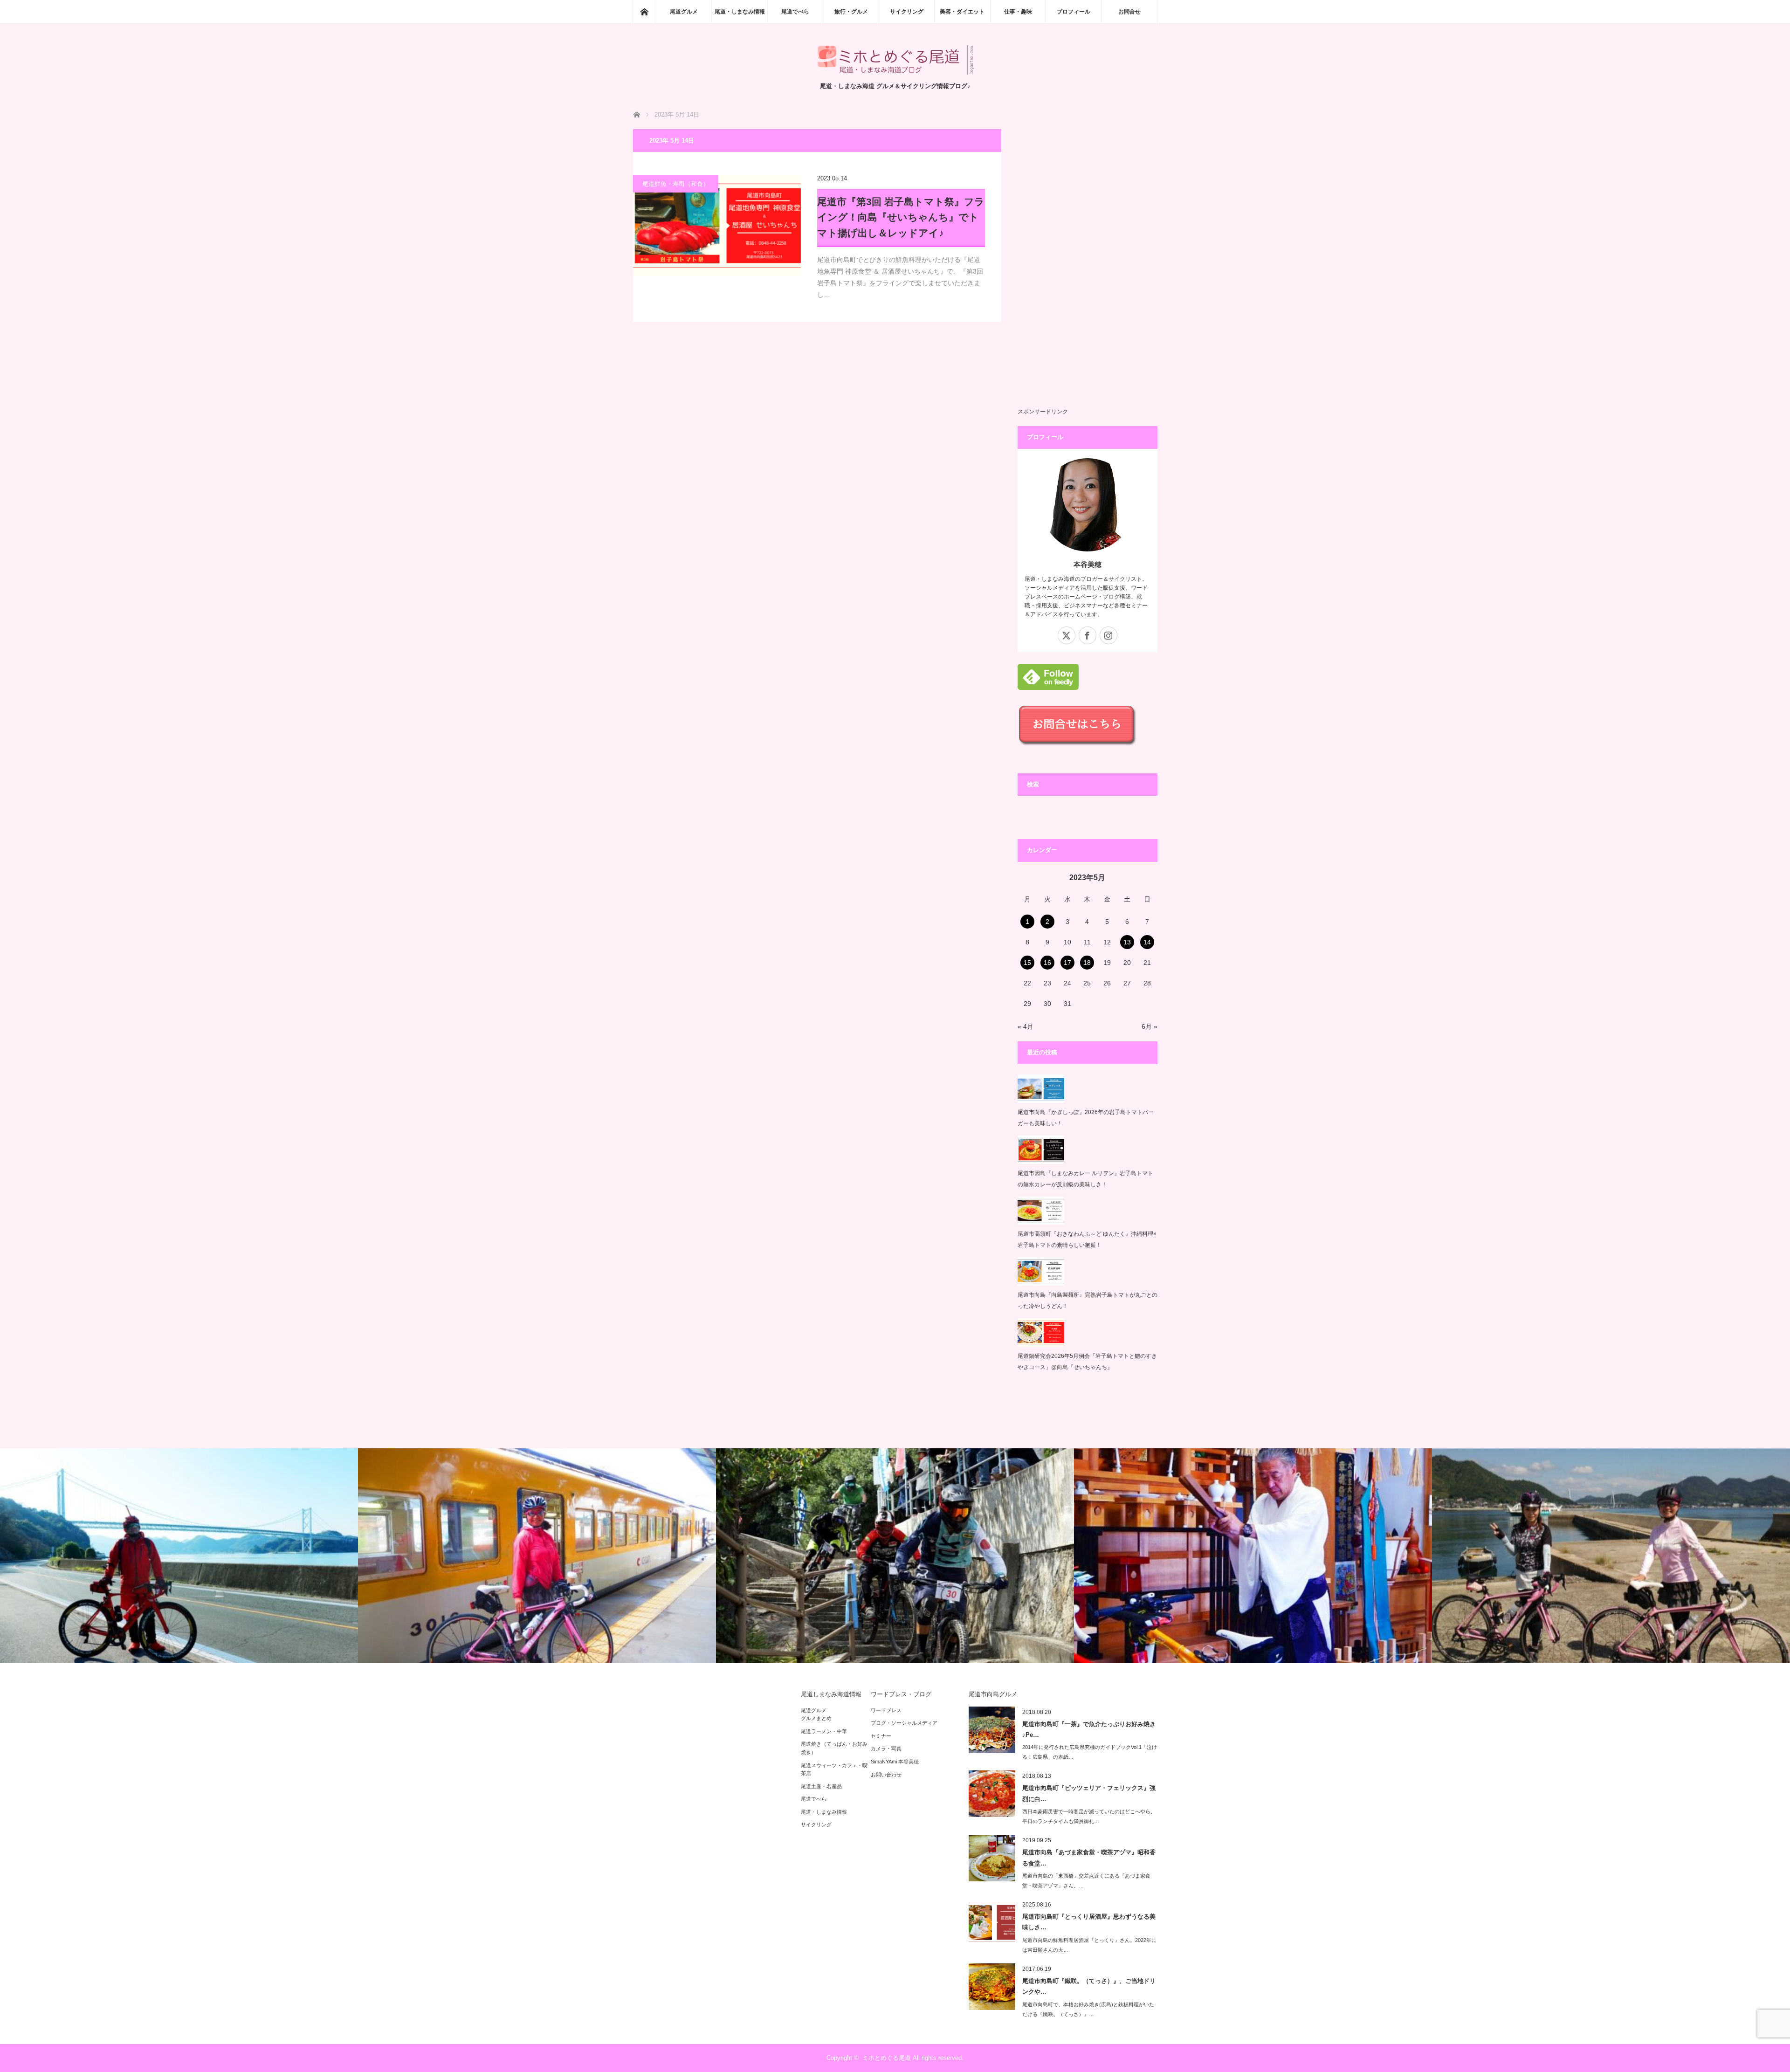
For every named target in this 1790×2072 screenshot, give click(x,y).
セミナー (881, 1736)
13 (1127, 942)
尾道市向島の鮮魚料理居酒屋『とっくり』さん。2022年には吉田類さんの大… (1089, 1945)
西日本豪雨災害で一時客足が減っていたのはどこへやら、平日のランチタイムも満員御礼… (1089, 1816)
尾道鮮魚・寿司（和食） (676, 184)
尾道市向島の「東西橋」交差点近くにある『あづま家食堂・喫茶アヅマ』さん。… (1086, 1881)
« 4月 (1026, 1026)
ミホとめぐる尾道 (887, 2058)
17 (1067, 963)
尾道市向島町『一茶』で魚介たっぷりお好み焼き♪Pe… (1089, 1729)
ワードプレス (886, 1710)
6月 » (1150, 1026)
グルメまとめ (816, 1718)
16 (1047, 963)
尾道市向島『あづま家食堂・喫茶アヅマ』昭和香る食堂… (1089, 1858)
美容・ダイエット (962, 12)
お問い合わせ (886, 1775)
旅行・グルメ (851, 12)
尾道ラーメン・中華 (824, 1731)
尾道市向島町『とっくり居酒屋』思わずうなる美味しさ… (1089, 1922)
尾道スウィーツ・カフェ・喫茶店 (834, 1769)
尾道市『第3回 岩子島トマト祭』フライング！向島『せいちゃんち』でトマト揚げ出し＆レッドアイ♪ (901, 217)
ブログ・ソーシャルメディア (904, 1723)
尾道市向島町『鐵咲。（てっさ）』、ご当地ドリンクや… (1089, 1986)
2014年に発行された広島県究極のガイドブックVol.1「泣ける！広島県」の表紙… (1090, 1752)
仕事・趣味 (1018, 12)
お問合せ (1129, 12)
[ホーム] (644, 12)
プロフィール (1074, 12)
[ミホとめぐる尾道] (895, 72)
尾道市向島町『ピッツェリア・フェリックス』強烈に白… (1089, 1793)
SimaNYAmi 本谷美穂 (895, 1762)
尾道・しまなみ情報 (740, 12)
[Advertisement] (1088, 269)
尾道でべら (795, 12)
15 (1027, 963)
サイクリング (907, 12)
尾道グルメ (684, 12)
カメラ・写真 (886, 1748)
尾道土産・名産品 (821, 1786)
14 (1147, 942)
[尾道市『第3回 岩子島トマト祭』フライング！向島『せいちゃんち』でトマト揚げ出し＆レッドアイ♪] (717, 226)
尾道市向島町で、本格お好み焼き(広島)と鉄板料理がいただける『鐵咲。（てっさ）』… (1088, 2009)
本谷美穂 (1088, 564)
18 (1087, 963)
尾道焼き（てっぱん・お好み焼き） (834, 1748)
